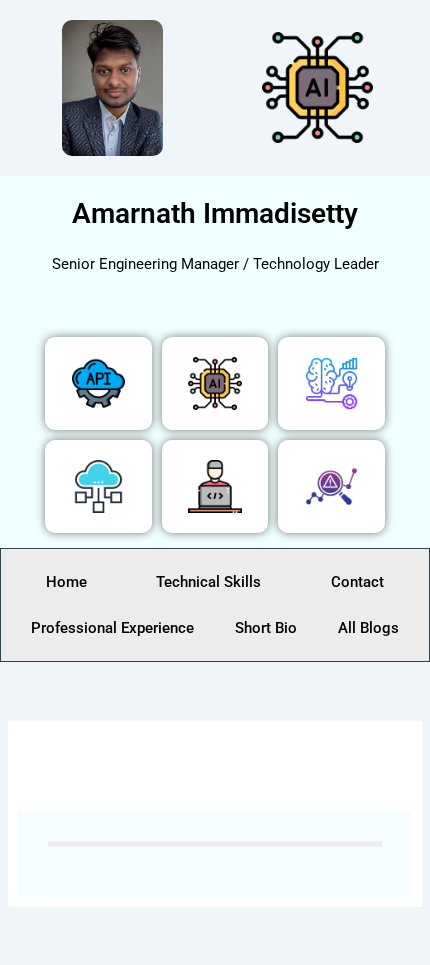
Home (66, 582)
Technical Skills (208, 582)
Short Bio (266, 628)
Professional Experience (112, 628)
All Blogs (368, 628)
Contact (357, 582)
